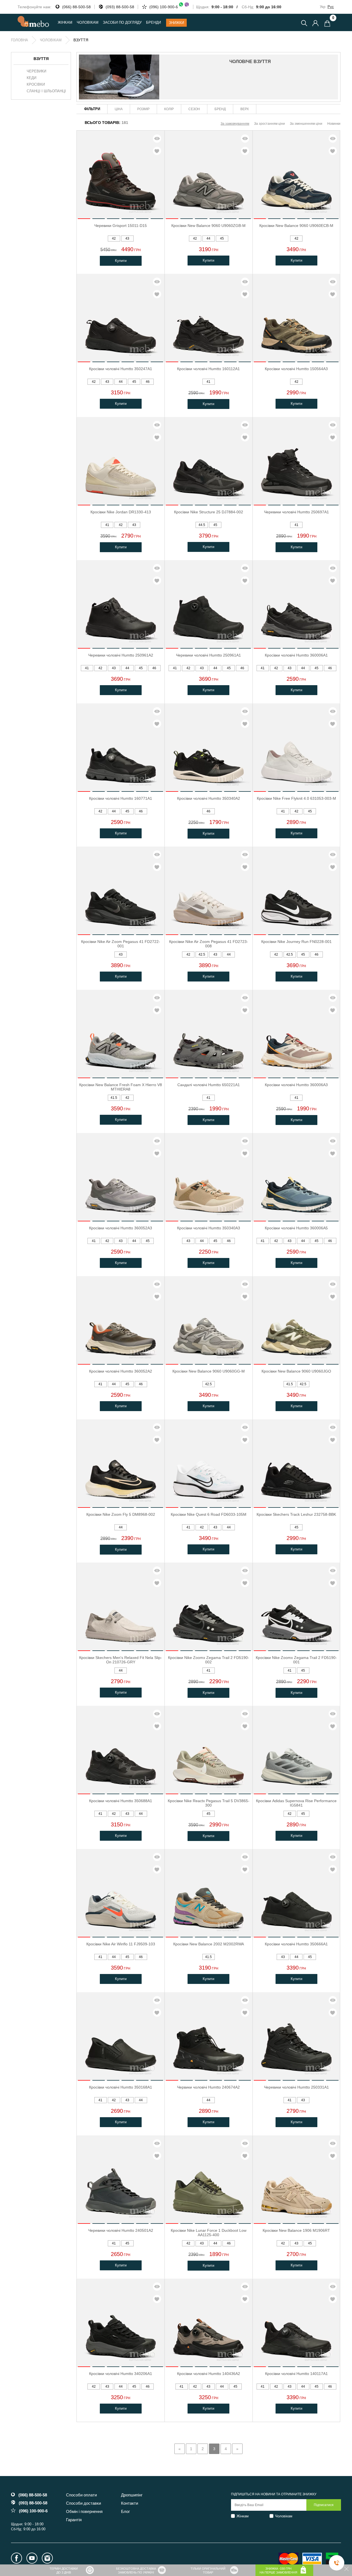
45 (222, 238)
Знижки (176, 23)
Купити (121, 261)
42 (114, 238)
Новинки (334, 124)
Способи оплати (81, 2495)
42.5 (202, 955)
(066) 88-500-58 (76, 7)
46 (148, 382)
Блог (125, 2511)
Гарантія (74, 2520)
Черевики (36, 71)
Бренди (153, 22)
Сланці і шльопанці (46, 91)
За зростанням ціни (269, 124)
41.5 (114, 1098)
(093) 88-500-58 (120, 7)
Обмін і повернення (84, 2511)
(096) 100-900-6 (164, 7)
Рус (331, 7)
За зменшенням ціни (306, 124)
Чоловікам (284, 2516)
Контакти (130, 2503)
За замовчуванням (235, 124)
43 (127, 238)
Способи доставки (83, 2503)
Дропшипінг (132, 2495)
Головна (20, 40)
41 (208, 382)
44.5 (202, 525)
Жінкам (243, 2516)
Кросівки (36, 85)
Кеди (31, 78)
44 (208, 238)
